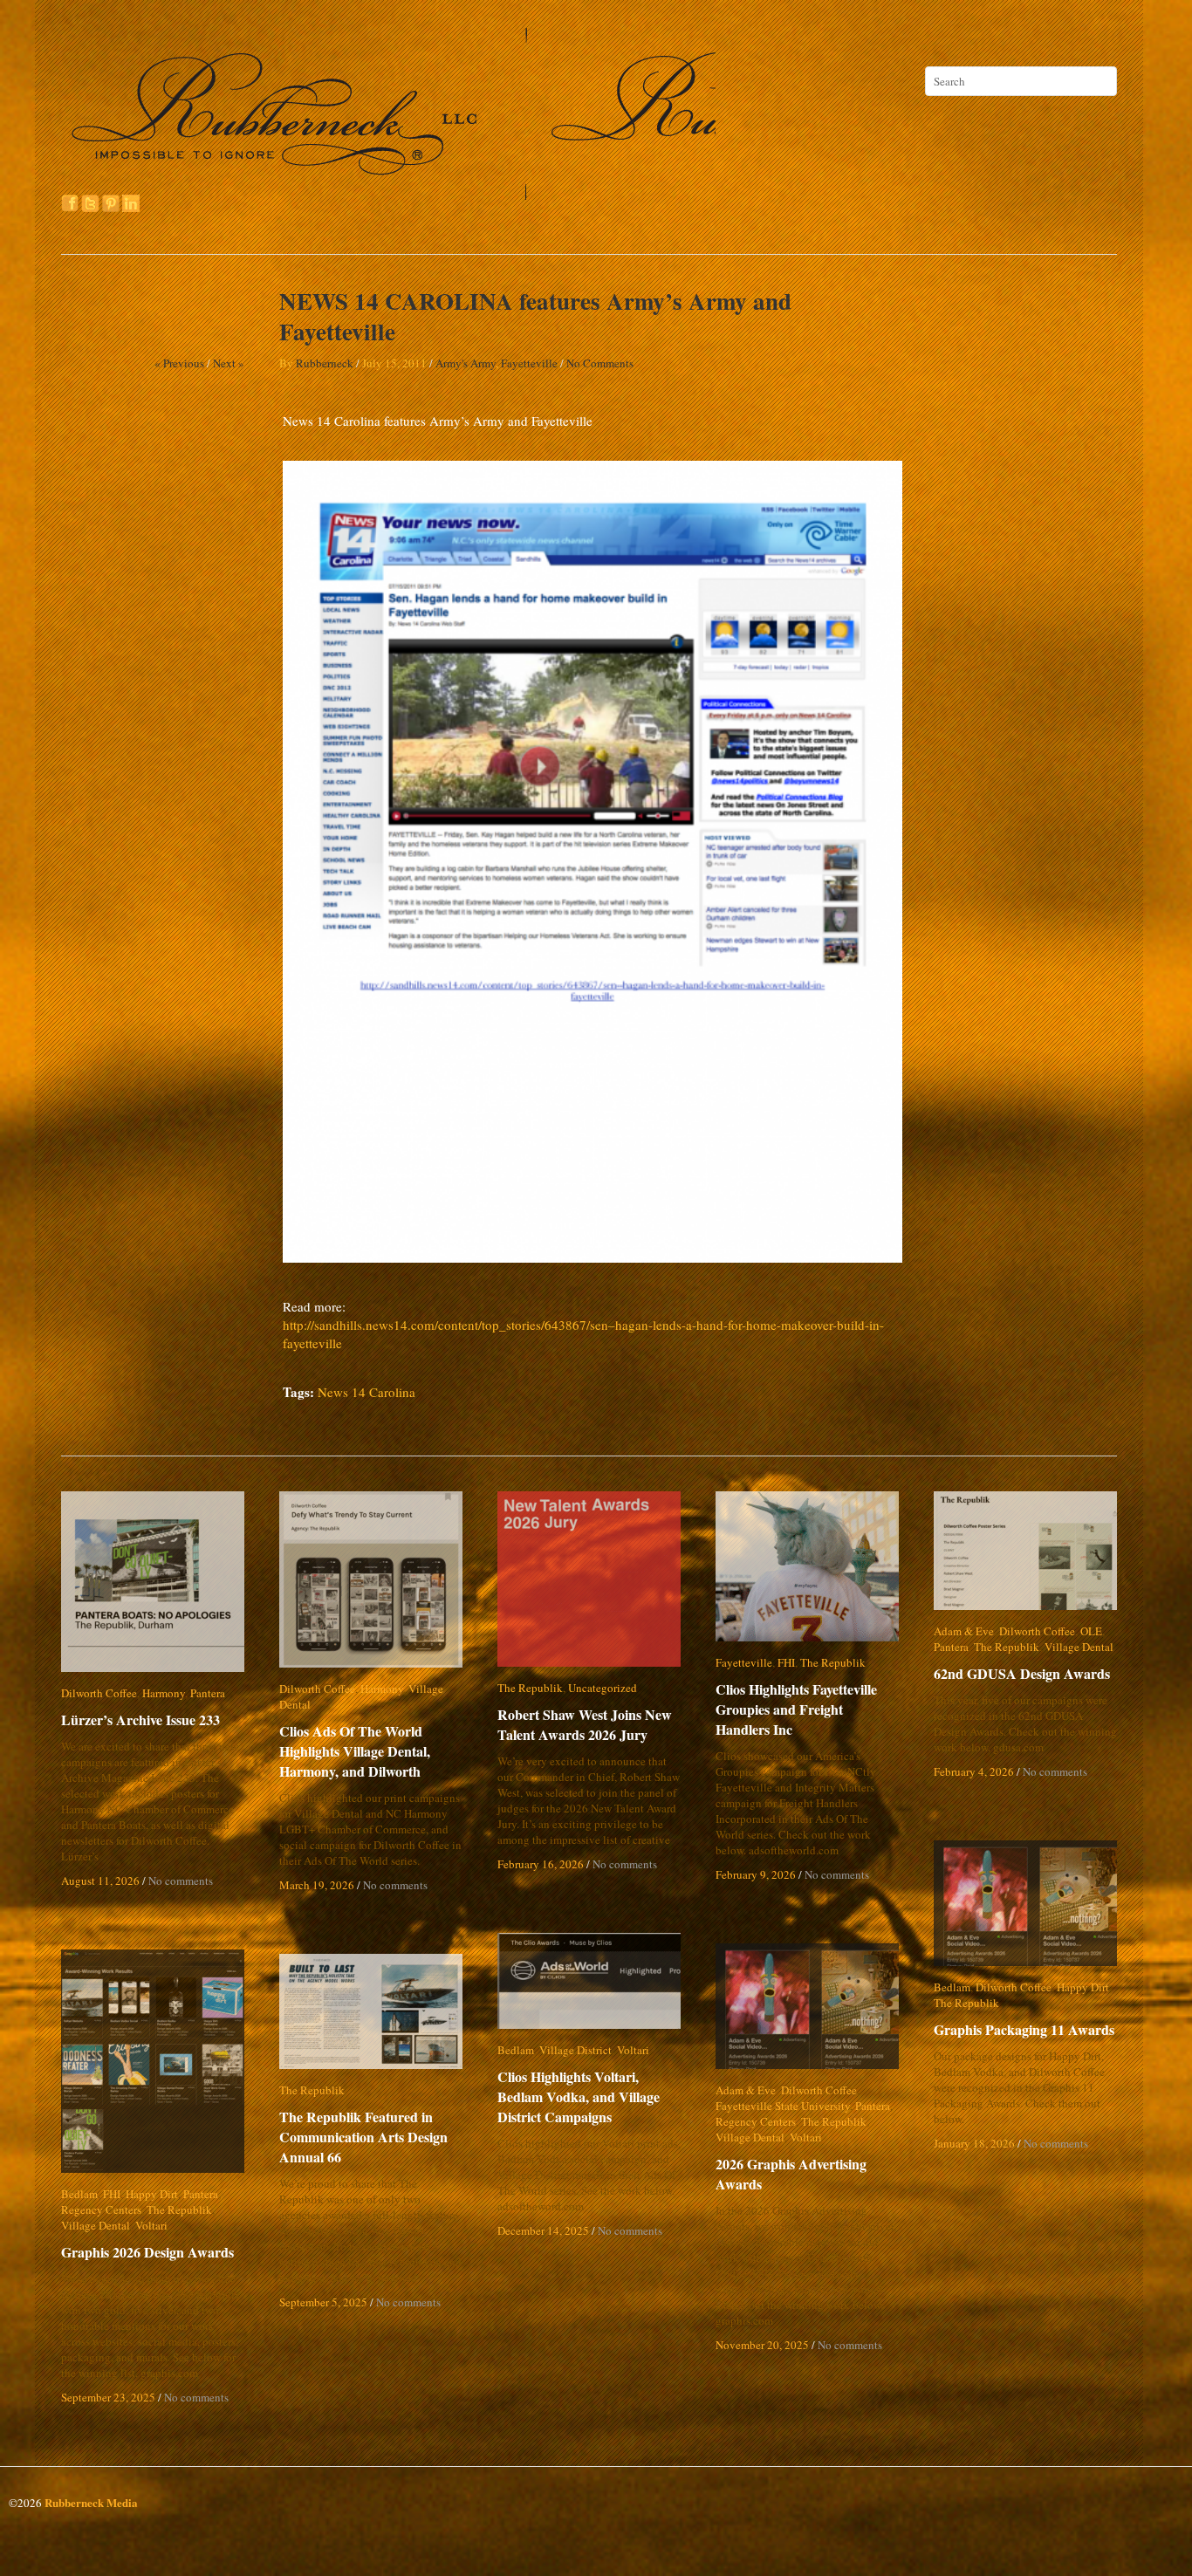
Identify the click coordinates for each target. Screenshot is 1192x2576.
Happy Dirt (1083, 1987)
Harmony (164, 1693)
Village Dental (443, 1689)
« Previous (179, 363)
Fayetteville (529, 363)
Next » (229, 363)
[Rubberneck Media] (390, 194)
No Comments (600, 363)
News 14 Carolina (367, 1392)
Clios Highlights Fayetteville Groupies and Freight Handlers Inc (808, 1709)
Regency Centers (756, 2121)
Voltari (633, 2050)
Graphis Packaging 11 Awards (1024, 2029)
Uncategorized (603, 1688)
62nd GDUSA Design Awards (1022, 1673)
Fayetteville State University (783, 2106)
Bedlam (952, 1987)
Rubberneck (325, 363)
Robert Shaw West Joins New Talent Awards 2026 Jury (585, 1724)
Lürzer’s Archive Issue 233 (140, 1720)
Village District (575, 2050)
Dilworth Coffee (99, 1693)
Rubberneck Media (91, 2502)
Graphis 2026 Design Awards (147, 2252)
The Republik (530, 1688)
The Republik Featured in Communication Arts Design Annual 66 (363, 2137)
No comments (181, 1881)
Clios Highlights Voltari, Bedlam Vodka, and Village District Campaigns (593, 2096)
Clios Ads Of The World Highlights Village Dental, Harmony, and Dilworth (355, 1735)
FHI (786, 1662)
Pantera (208, 1693)
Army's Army (466, 363)
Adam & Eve (964, 1631)
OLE (1091, 1631)
